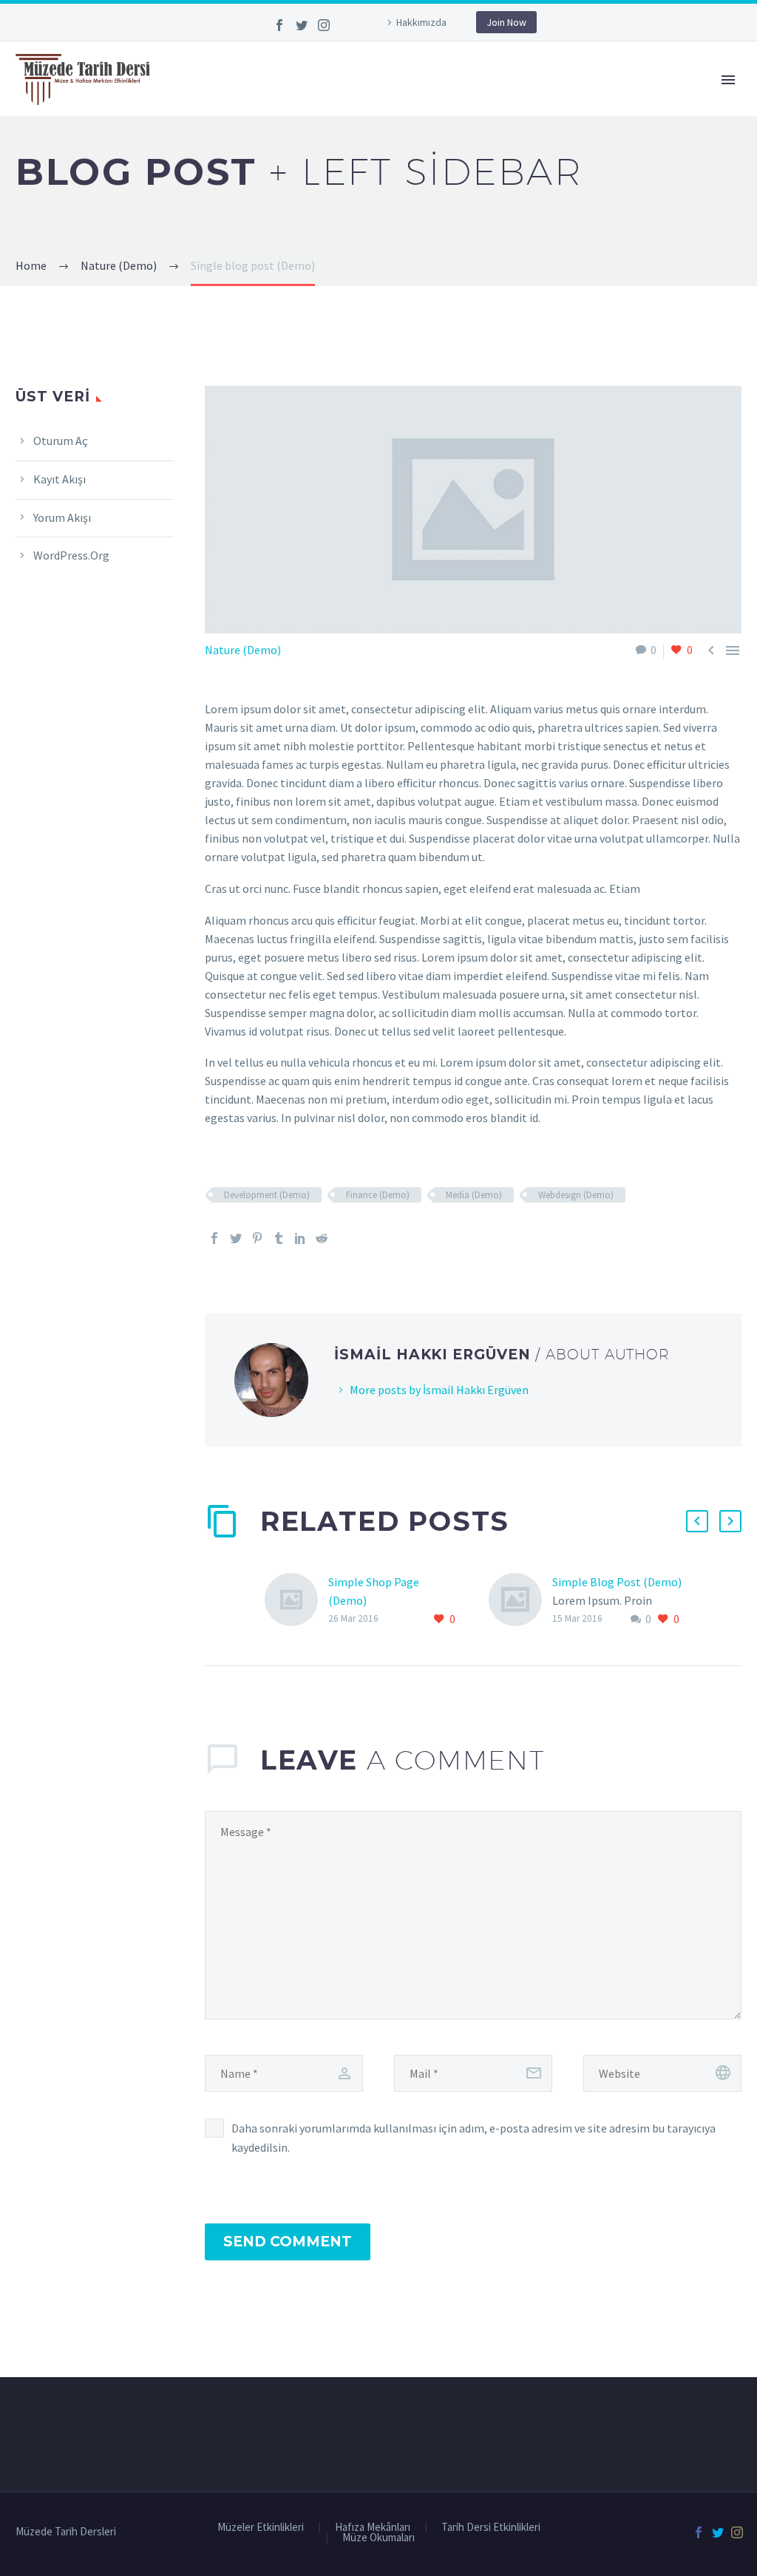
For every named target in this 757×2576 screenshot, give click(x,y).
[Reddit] (322, 1238)
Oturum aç (61, 441)
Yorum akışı (62, 517)
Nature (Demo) (243, 650)
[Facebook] (279, 25)
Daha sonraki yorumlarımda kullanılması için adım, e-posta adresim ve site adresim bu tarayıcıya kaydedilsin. (473, 2138)
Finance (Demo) (378, 1195)
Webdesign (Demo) (576, 1195)
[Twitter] (302, 25)
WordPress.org (71, 555)
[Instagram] (324, 25)
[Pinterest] (257, 1238)
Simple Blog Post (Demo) (617, 1582)
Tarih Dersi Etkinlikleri (491, 2528)
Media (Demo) (474, 1195)
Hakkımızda (421, 22)
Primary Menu (728, 80)
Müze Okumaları (378, 2538)
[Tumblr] (279, 1238)
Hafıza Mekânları (373, 2528)
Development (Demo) (267, 1195)
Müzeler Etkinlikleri (261, 2528)
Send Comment (288, 2242)
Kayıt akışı (60, 479)
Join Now (506, 22)
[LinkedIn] (300, 1238)
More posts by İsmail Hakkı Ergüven (439, 1390)
